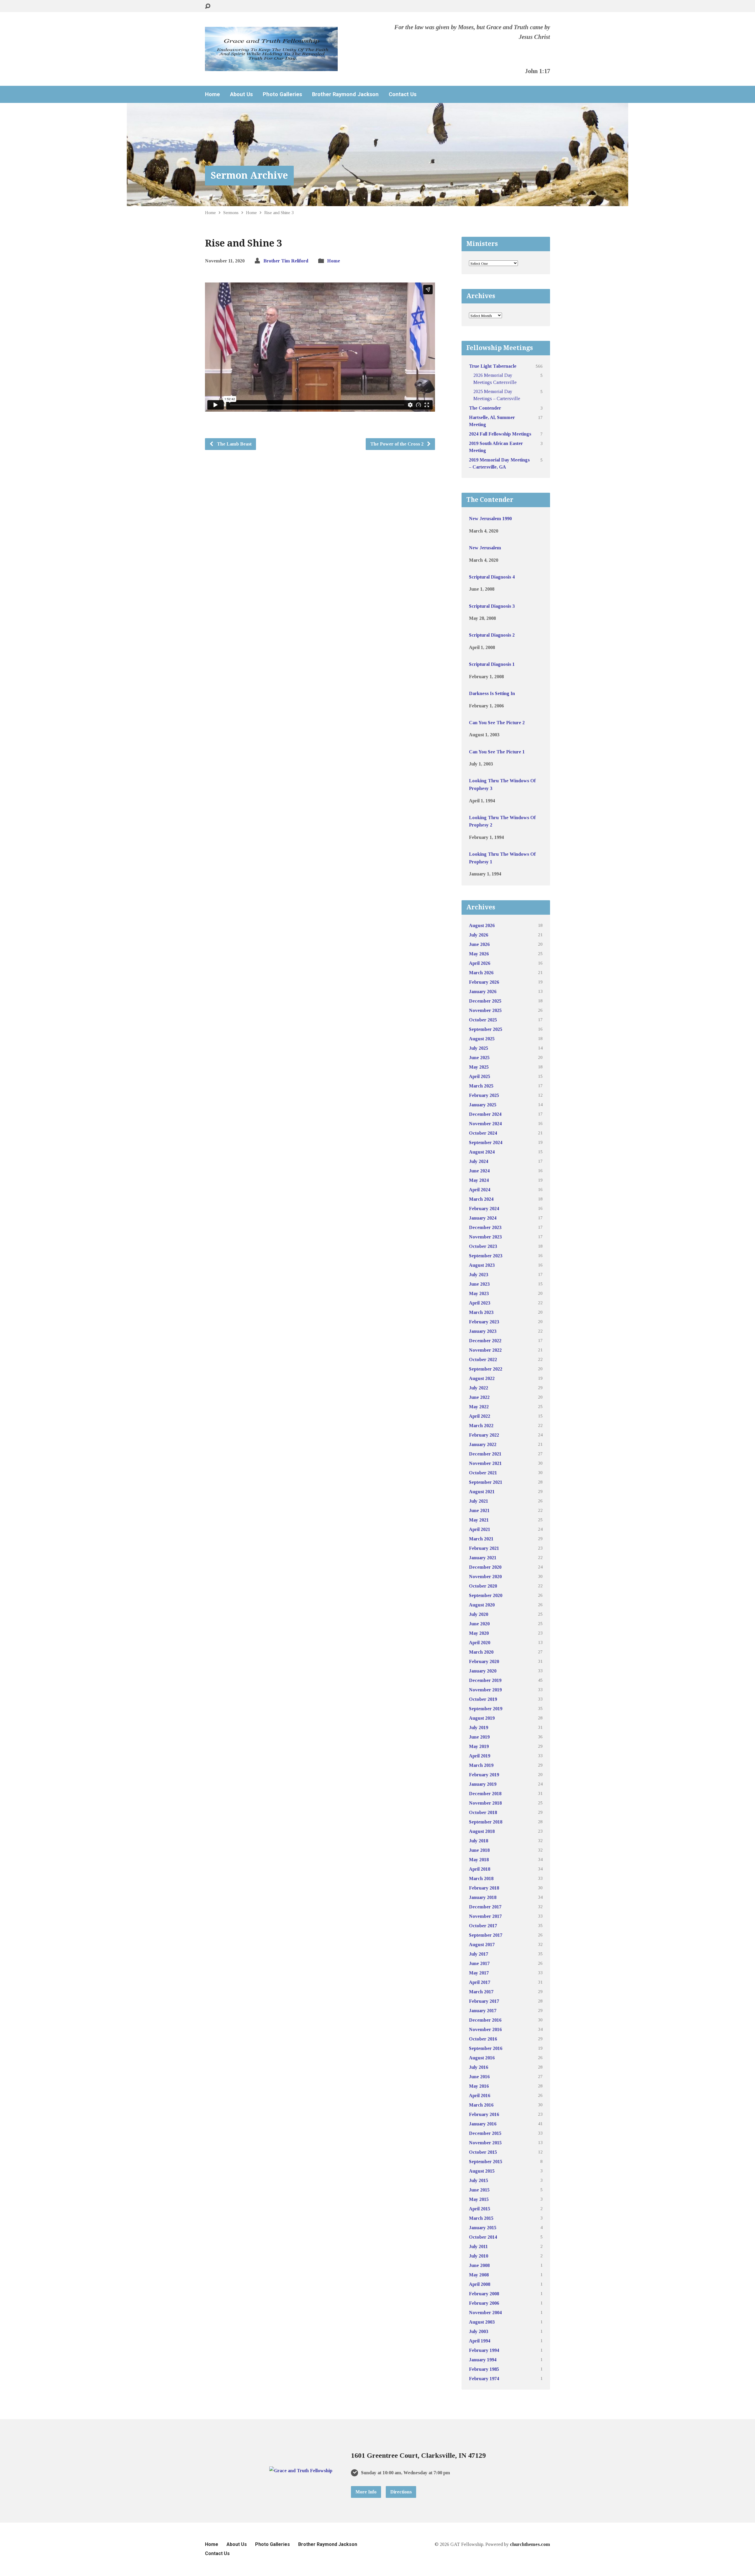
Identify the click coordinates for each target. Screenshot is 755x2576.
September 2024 (486, 1142)
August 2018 (482, 1831)
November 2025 (485, 1010)
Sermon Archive (249, 175)
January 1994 (483, 2360)
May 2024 (479, 1180)
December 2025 (485, 1001)
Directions (401, 2492)
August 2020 (482, 1605)
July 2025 (479, 1048)
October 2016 (483, 2039)
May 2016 (479, 2086)
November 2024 (485, 1124)
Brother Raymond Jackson (345, 94)
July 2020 (479, 1614)
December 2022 (485, 1341)
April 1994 (480, 2341)
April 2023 (480, 1303)
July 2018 (479, 1841)
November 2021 (485, 1463)
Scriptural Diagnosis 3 (492, 606)
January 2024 (483, 1218)
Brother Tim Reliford (286, 261)
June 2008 (479, 2265)
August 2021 (482, 1492)
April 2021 (480, 1529)
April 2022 (480, 1416)
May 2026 (479, 954)
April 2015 (480, 2209)
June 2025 (479, 1058)
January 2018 (483, 1897)
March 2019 (481, 1765)
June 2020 (479, 1624)
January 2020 (483, 1671)
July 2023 (479, 1275)
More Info (366, 2492)
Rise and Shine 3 (279, 212)
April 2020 (480, 1643)
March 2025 (481, 1086)
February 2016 (484, 2114)
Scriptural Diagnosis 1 (492, 664)
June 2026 (479, 944)
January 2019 (483, 1784)
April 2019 (480, 1756)
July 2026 (479, 935)
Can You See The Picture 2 (497, 723)
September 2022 (486, 1369)
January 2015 (483, 2228)
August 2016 (482, 2058)
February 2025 (484, 1095)
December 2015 (485, 2133)
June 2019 (479, 1737)
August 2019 (482, 1718)
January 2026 (483, 992)
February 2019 (484, 1775)
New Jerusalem (485, 548)
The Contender (485, 408)
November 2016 (485, 2029)
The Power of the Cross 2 (397, 444)
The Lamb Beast (234, 444)
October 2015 (483, 2152)
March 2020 (481, 1652)
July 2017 (479, 1954)
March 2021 (481, 1539)
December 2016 (485, 2020)
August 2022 (482, 1378)
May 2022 (479, 1407)
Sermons (231, 212)
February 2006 (484, 2303)
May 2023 (479, 1293)
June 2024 (479, 1171)
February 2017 (484, 2001)
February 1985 (484, 2369)
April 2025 (480, 1076)
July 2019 (479, 1728)
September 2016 (486, 2048)
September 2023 (486, 1256)
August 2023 (482, 1265)
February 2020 (484, 1661)
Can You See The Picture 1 (497, 752)
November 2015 (485, 2143)
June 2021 (479, 1510)
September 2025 (486, 1029)
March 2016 (481, 2105)
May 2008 (479, 2275)
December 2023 (485, 1227)
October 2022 (483, 1360)
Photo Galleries (282, 94)
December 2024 (485, 1114)
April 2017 (480, 1982)
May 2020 (479, 1633)
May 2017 (479, 1973)
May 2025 (479, 1067)
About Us (241, 94)
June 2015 (479, 2190)
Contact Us (403, 94)
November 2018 (485, 1803)
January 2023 (483, 1331)
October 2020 (483, 1586)
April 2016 (480, 2096)
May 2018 (479, 1860)
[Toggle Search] (208, 6)
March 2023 (481, 1312)
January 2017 (483, 2011)
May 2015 (479, 2199)
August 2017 (482, 1945)
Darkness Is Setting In (492, 693)
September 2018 (486, 1822)
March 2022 (481, 1426)
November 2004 (485, 2313)
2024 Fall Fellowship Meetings (500, 434)
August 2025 (482, 1039)
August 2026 (482, 925)
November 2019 (485, 1690)
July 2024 (479, 1161)
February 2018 (484, 1888)
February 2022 (484, 1435)
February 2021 (484, 1548)
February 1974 (484, 2379)
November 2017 (485, 1916)
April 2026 (480, 963)
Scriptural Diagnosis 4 (492, 577)
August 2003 (482, 2322)
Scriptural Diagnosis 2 (492, 635)
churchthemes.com (530, 2544)
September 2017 (486, 1935)
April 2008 (480, 2284)
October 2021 (483, 1473)
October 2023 (483, 1246)
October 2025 (483, 1020)
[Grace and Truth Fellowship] (301, 2471)
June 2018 (479, 1850)
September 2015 (486, 2162)
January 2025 (483, 1105)
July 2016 (479, 2067)
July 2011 (478, 2246)
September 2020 (486, 1595)
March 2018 (481, 1878)
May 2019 (479, 1746)
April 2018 (480, 1869)
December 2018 (485, 1794)
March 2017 (481, 1992)
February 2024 (484, 1209)
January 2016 (483, 2124)
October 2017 (483, 1926)
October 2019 (483, 1699)
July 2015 (479, 2180)
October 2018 (483, 1812)
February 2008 (484, 2294)
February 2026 (484, 982)
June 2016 (479, 2077)
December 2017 (485, 1907)
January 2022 (483, 1444)
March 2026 (481, 973)
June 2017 (479, 1963)
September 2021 (486, 1482)
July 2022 (479, 1388)
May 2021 (479, 1520)
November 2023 (485, 1237)
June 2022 (479, 1397)
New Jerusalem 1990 (490, 519)
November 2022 (485, 1350)
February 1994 (484, 2350)
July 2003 (479, 2331)
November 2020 (485, 1577)
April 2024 (480, 1190)
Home (212, 94)
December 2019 (485, 1680)
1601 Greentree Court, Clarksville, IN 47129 (418, 2455)
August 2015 (482, 2171)
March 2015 (481, 2218)
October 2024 (483, 1133)
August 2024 (482, 1152)
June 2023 (479, 1284)
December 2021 (485, 1454)
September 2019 (486, 1709)
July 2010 (479, 2256)
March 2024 (481, 1199)
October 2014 (483, 2237)
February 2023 (484, 1322)
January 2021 (483, 1558)
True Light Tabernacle (493, 366)
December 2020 (485, 1567)
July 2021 (479, 1501)
